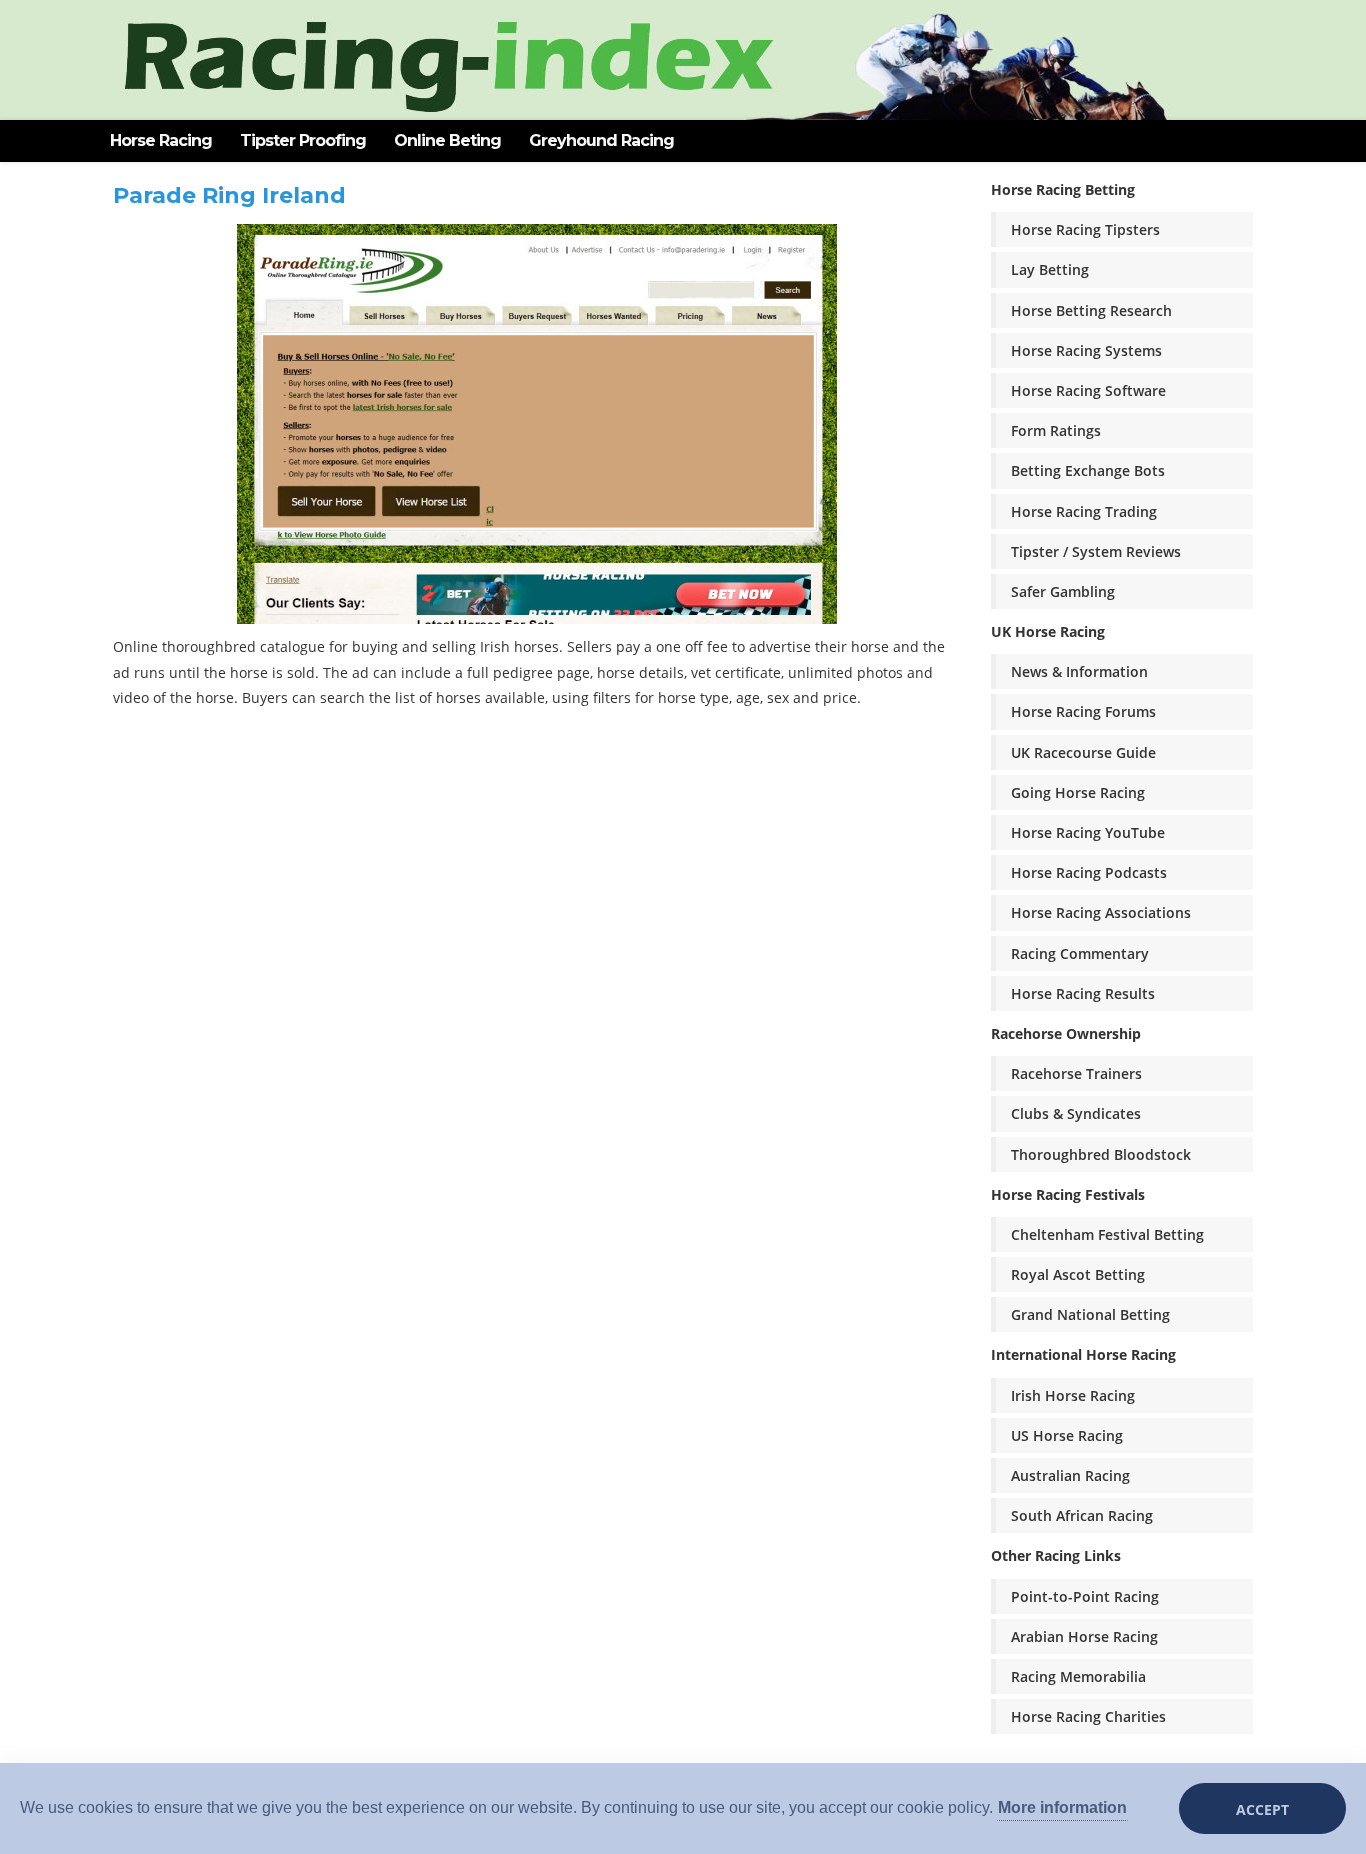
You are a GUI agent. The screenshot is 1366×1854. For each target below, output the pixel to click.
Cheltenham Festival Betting (1107, 1234)
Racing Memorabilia (1078, 1676)
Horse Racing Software (1088, 390)
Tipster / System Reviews (1096, 551)
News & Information (1079, 671)
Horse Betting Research (1091, 310)
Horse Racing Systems (1086, 350)
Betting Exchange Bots (1088, 470)
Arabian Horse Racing (1084, 1636)
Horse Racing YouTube (1088, 832)
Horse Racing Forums (1083, 711)
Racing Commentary (1080, 953)
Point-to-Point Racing (1085, 1596)
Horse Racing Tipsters (1085, 229)
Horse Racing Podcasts (1089, 872)
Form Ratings (1056, 430)
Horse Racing (161, 140)
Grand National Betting (1090, 1314)
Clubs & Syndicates (1076, 1113)
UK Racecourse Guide (1083, 752)
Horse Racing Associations (1101, 912)
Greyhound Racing (601, 140)
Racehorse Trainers (1076, 1073)
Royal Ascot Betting (1078, 1274)
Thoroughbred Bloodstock (1101, 1154)
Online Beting (447, 140)
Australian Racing (1070, 1475)
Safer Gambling (1063, 591)
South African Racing (1082, 1515)
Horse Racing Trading (1084, 511)
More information (1062, 1807)
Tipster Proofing (303, 140)
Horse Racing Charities (1088, 1716)
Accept (1262, 1809)
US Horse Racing (1067, 1435)
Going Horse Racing (1078, 792)
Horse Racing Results (1083, 993)
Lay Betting (1050, 269)
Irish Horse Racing (1073, 1395)
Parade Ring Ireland (229, 195)
